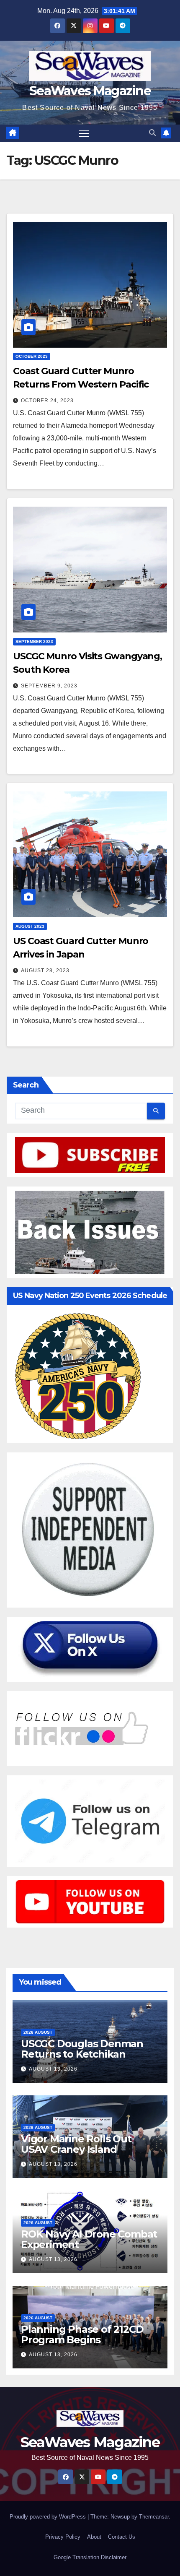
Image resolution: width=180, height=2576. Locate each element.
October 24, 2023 (47, 401)
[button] (152, 133)
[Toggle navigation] (84, 133)
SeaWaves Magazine (90, 91)
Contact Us (122, 2537)
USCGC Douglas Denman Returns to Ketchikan (82, 2049)
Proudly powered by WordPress (49, 2517)
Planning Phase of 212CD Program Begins (82, 2334)
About (94, 2537)
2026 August (38, 2032)
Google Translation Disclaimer (90, 2557)
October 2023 (32, 356)
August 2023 (30, 926)
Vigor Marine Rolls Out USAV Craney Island (76, 2144)
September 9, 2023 (49, 686)
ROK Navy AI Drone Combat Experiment (89, 2239)
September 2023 (34, 641)
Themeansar (154, 2517)
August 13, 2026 (53, 2069)
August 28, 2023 (45, 971)
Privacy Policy (63, 2537)
